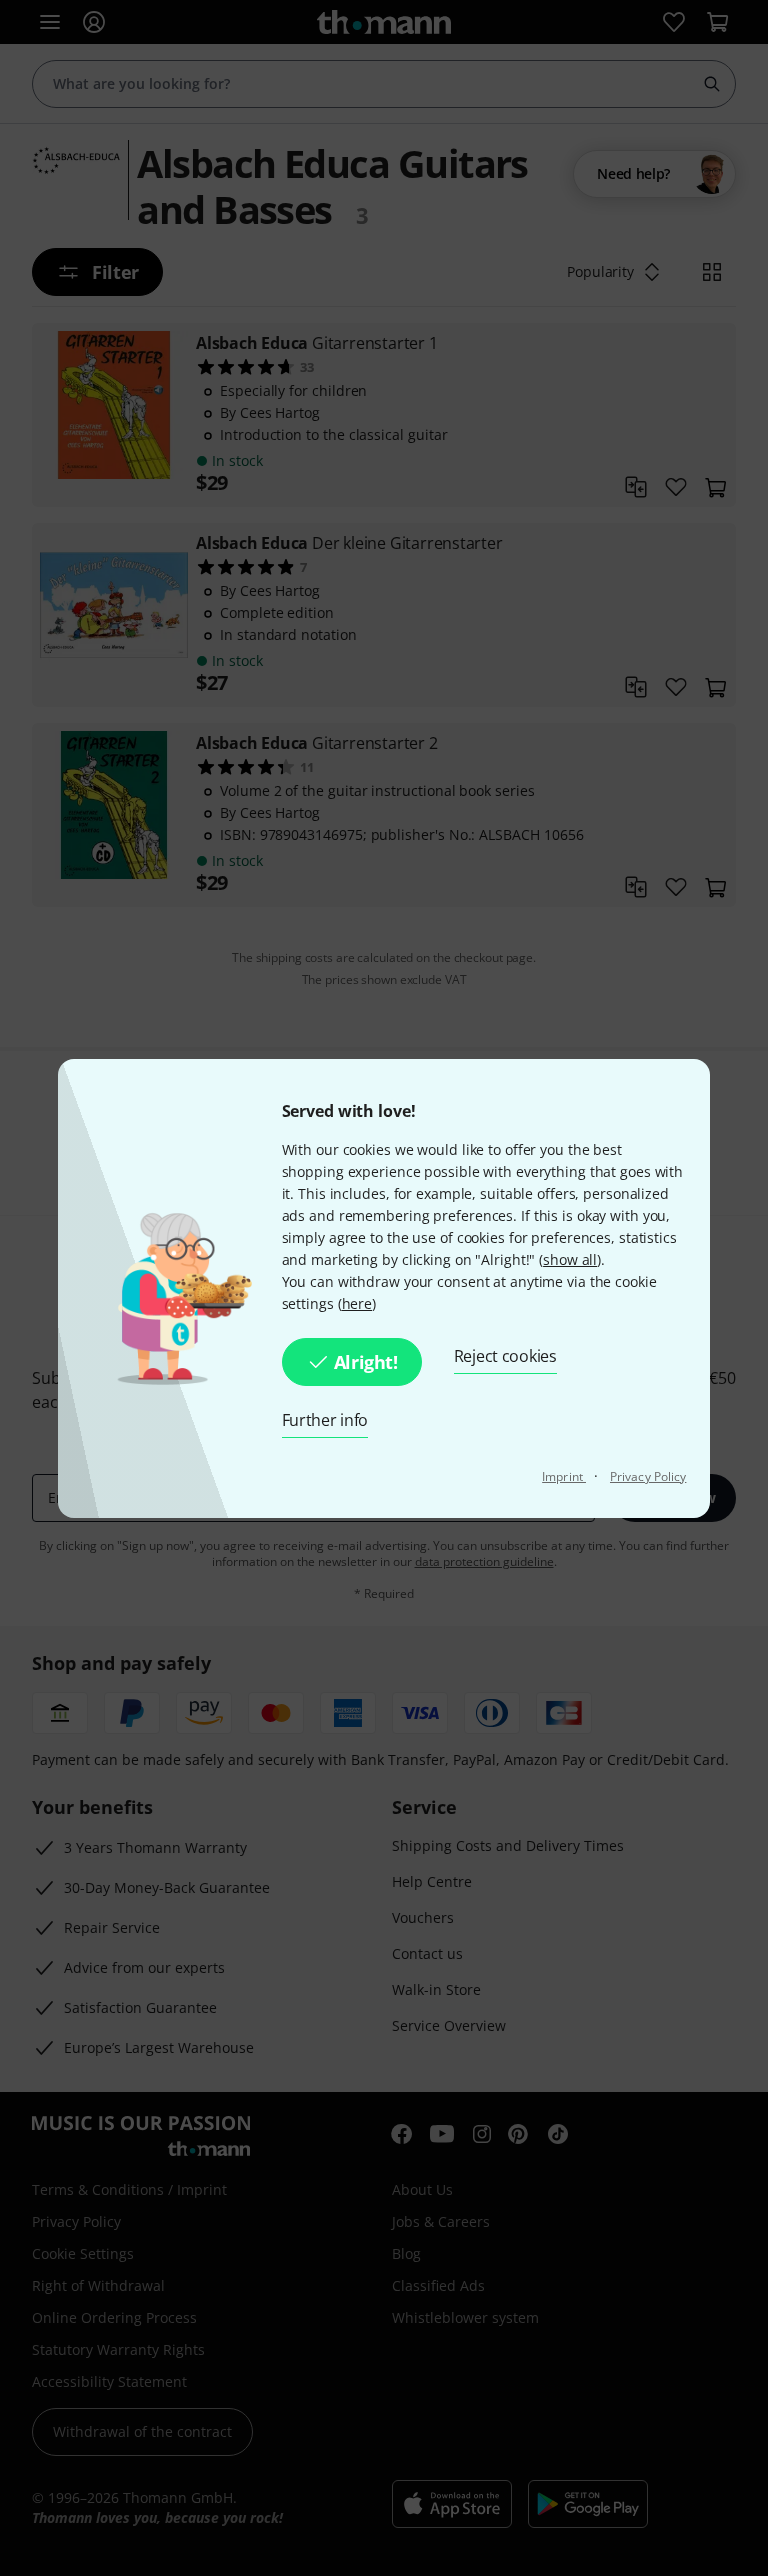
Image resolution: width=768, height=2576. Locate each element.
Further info (325, 1420)
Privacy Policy (648, 1476)
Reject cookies (505, 1356)
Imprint (564, 1476)
